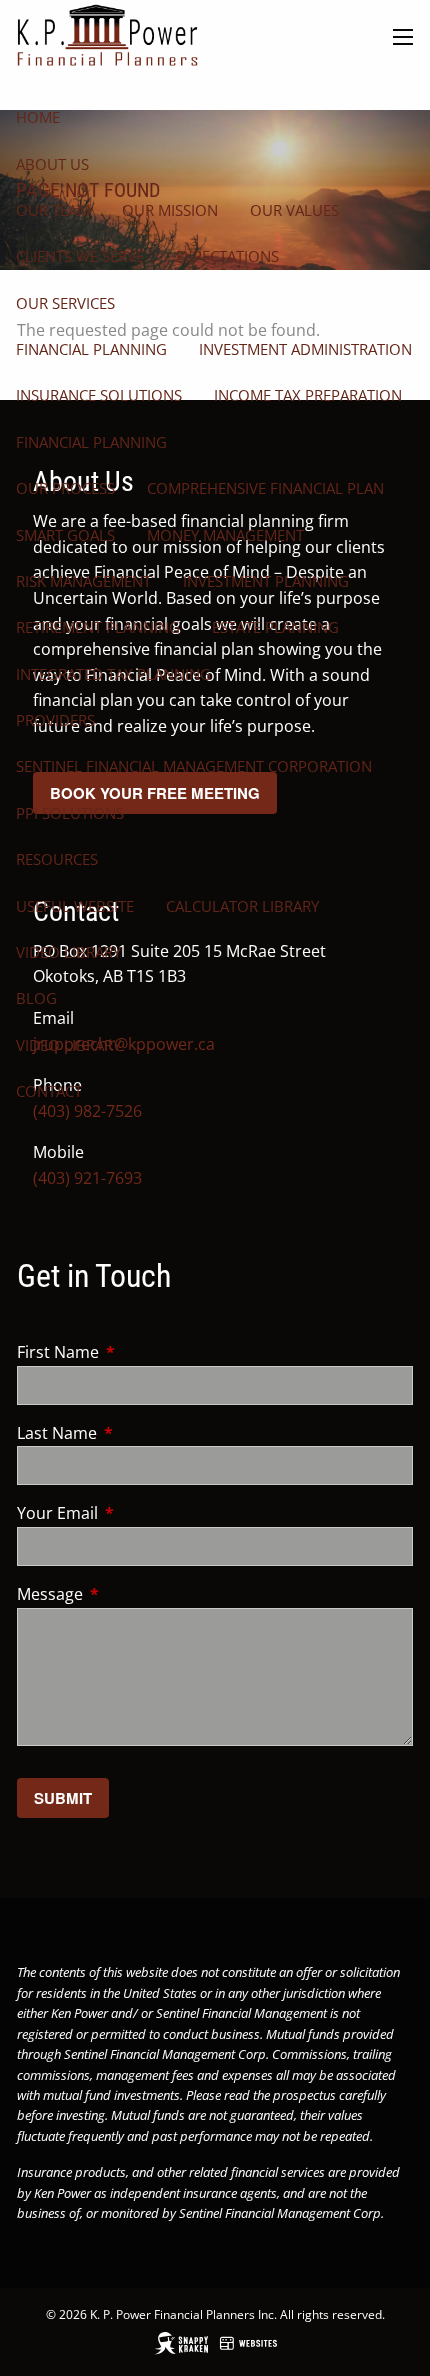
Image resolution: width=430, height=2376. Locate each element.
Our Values (294, 210)
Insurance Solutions (99, 395)
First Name (138, 1352)
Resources (57, 859)
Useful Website (75, 906)
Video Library (68, 952)
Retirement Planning (98, 627)
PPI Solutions (70, 813)
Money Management (225, 535)
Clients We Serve (80, 256)
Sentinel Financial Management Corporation (194, 766)
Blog (36, 998)
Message (130, 1594)
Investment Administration (305, 349)
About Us (52, 164)
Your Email (138, 1513)
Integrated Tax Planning (113, 674)
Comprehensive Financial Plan (265, 488)
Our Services (65, 303)
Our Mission (170, 210)
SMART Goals (65, 535)
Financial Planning (91, 349)
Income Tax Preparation (308, 395)
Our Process (65, 488)
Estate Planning (275, 627)
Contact (49, 1091)
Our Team (53, 210)
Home (38, 117)
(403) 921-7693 (87, 1178)
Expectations (227, 256)
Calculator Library (242, 906)
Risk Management (83, 581)
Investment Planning (266, 581)
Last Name (137, 1433)
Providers (55, 720)
